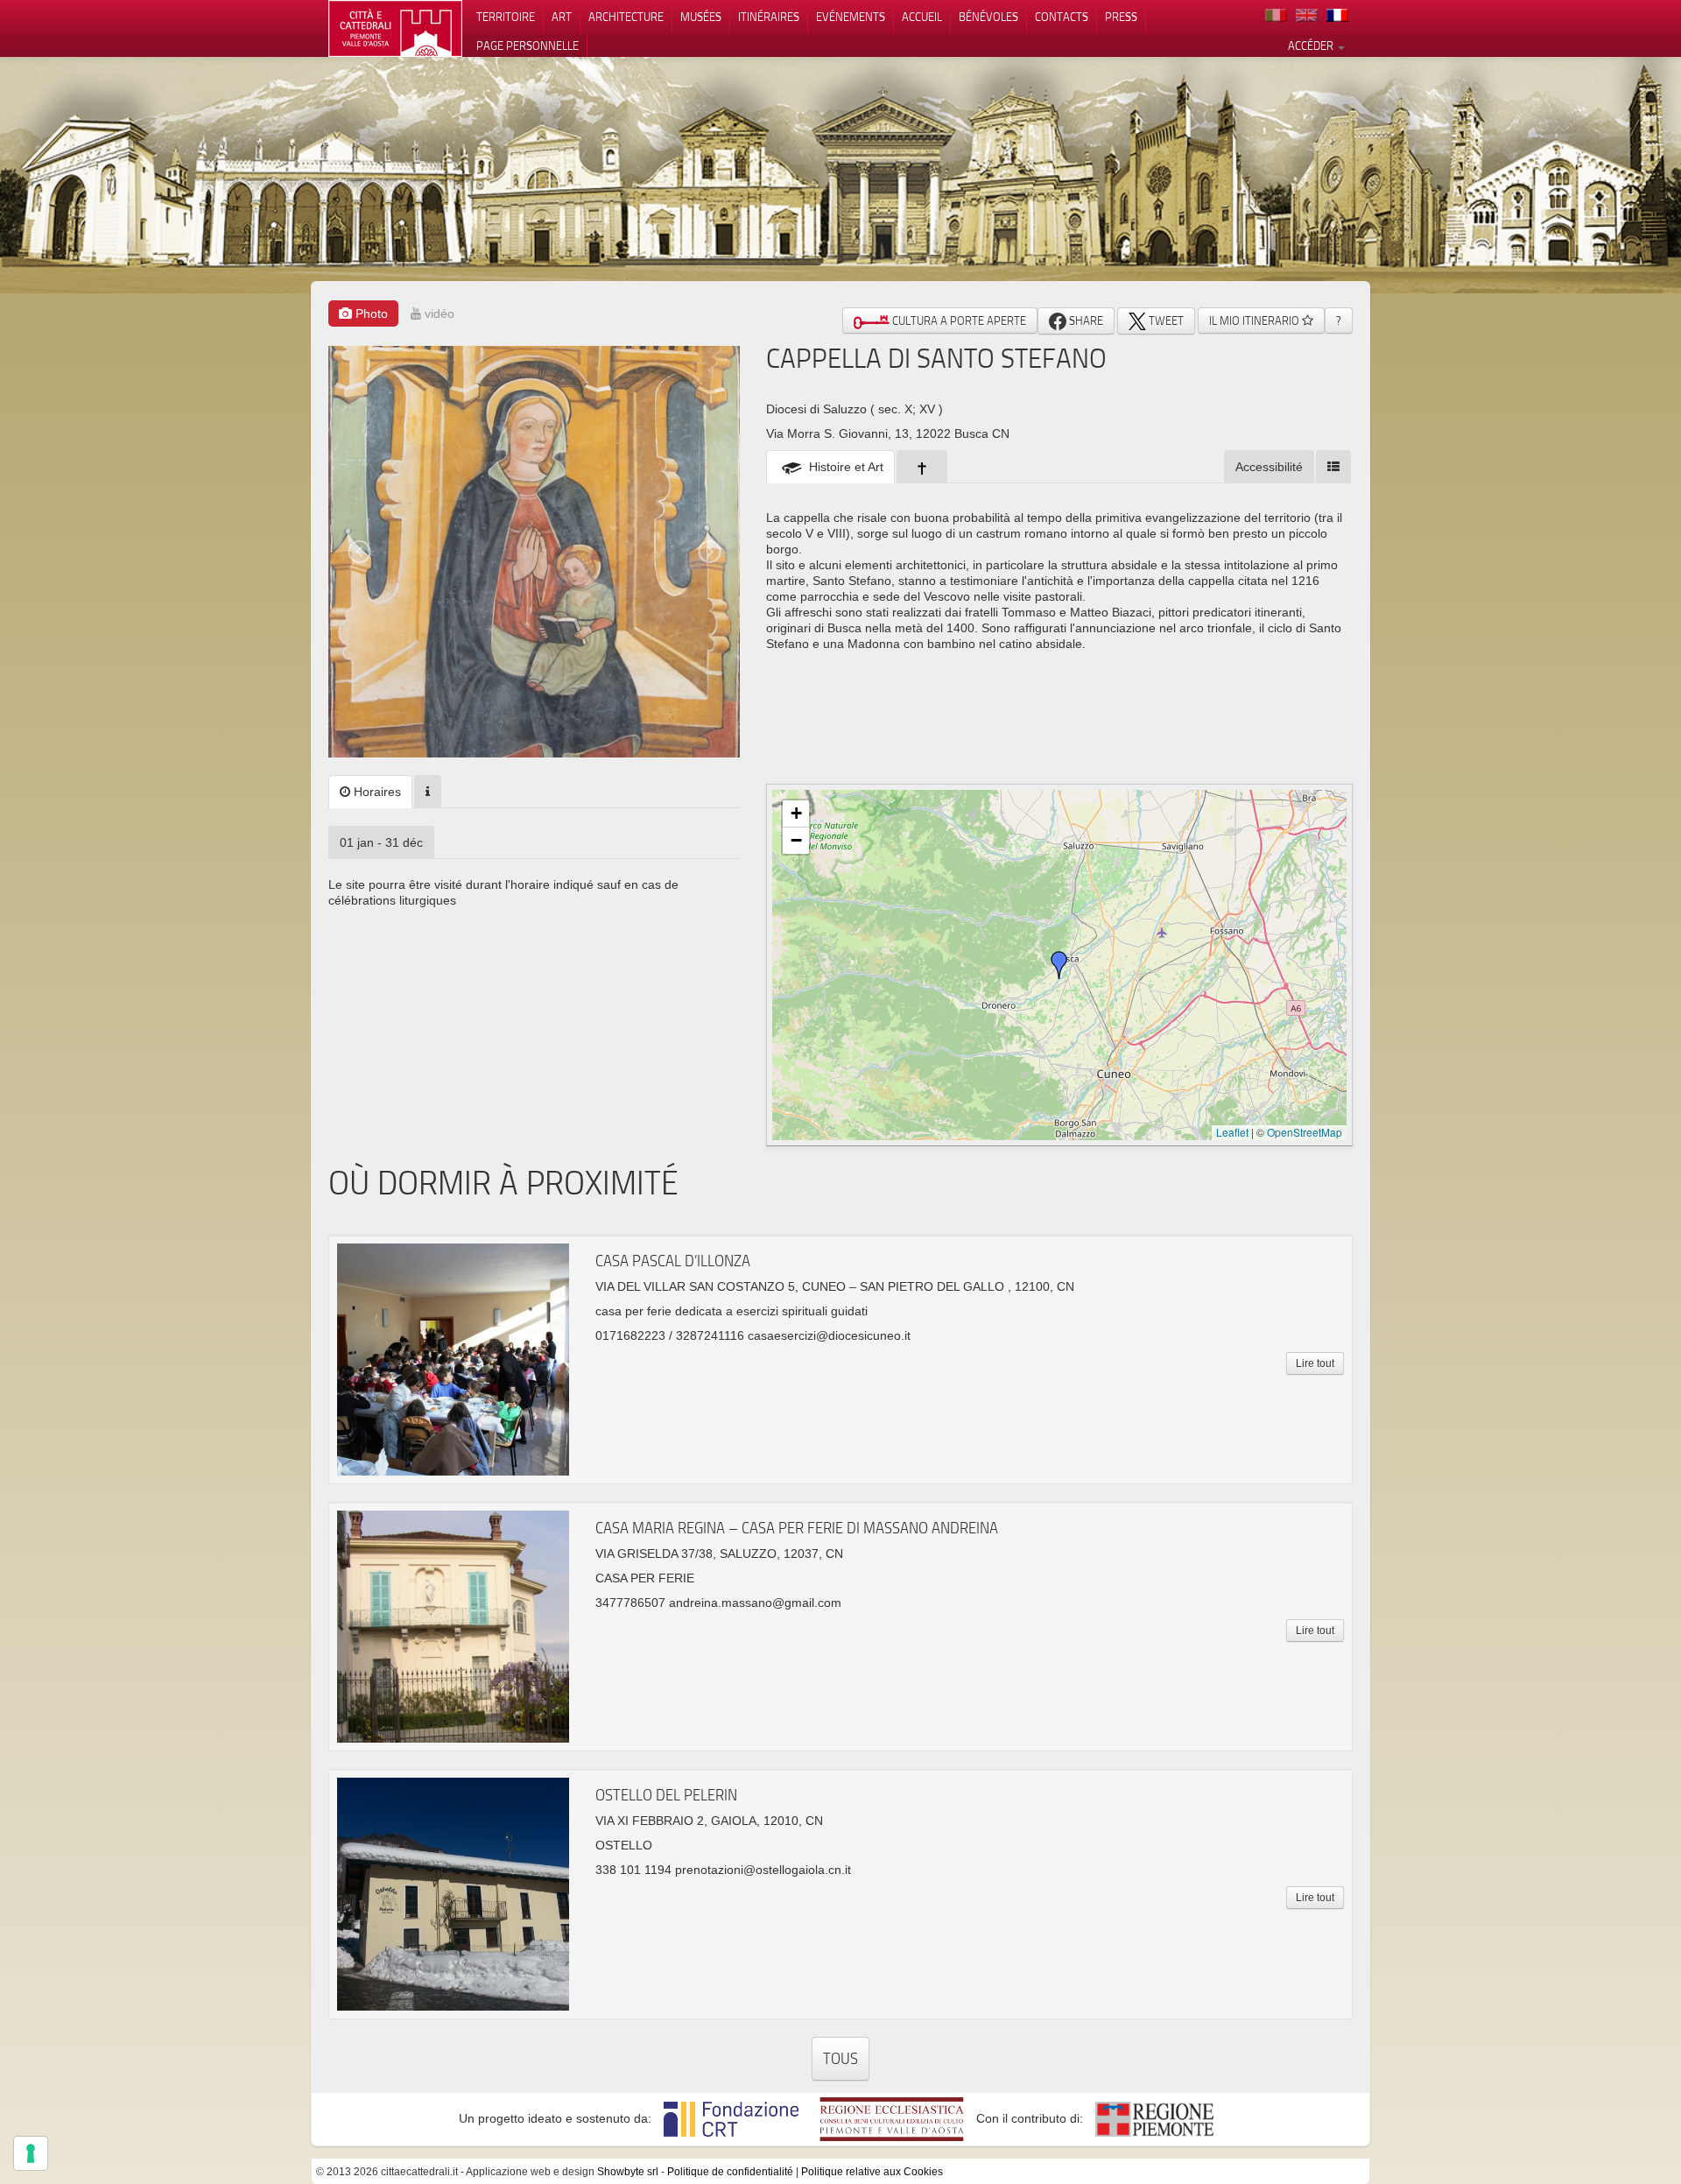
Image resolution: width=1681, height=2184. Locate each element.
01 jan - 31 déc (381, 842)
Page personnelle (528, 46)
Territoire (506, 17)
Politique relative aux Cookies (872, 2172)
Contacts (1062, 17)
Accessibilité (1269, 467)
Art (562, 17)
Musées (701, 17)
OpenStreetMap (1305, 1132)
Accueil (922, 17)
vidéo (438, 314)
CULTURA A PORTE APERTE (958, 321)
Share (1085, 321)
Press (1121, 17)
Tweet (1165, 321)
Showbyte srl (628, 2172)
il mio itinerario (1255, 321)
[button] (1059, 965)
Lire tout (1315, 1363)
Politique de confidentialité (730, 2172)
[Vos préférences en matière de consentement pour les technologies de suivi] (31, 2153)
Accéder (1312, 46)
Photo (370, 314)
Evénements (851, 17)
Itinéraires (769, 17)
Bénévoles (988, 17)
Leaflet (1232, 1132)
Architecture (626, 17)
